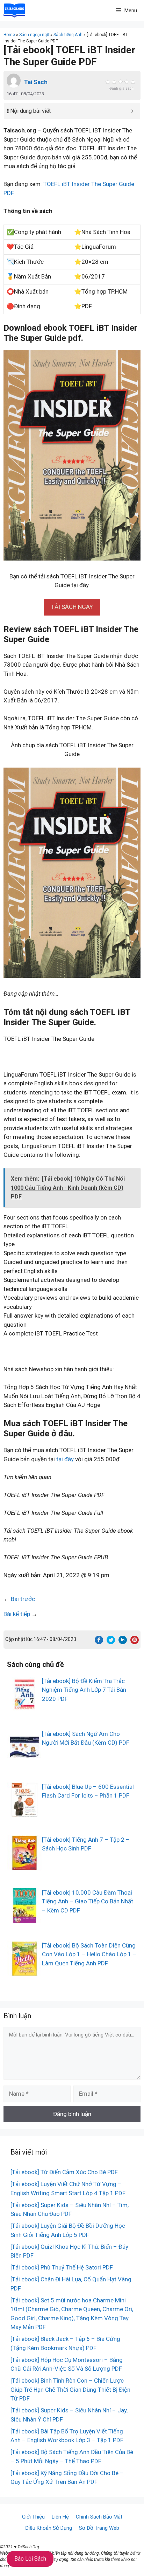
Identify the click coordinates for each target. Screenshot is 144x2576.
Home (9, 35)
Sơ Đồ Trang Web (99, 2528)
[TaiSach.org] (14, 11)
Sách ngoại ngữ (34, 35)
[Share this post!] (99, 1642)
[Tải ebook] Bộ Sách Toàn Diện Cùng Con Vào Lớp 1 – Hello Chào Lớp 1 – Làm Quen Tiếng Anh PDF (89, 1954)
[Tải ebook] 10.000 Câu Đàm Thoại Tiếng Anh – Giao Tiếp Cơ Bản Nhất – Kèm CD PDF (88, 1901)
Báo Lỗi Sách (30, 2559)
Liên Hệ (60, 2517)
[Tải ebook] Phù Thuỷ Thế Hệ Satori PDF (62, 2267)
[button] (72, 607)
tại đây (65, 1459)
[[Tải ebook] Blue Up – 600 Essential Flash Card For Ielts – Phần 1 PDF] (24, 1813)
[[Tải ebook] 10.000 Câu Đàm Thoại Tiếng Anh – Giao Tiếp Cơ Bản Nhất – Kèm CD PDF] (24, 1918)
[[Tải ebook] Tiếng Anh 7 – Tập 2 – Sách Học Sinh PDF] (24, 1866)
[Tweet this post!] (111, 1642)
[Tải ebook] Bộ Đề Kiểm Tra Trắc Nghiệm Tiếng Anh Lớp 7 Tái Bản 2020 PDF (84, 1690)
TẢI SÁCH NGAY (72, 607)
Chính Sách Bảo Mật (99, 2517)
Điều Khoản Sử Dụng (49, 2528)
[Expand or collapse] (132, 111)
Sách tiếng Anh (68, 35)
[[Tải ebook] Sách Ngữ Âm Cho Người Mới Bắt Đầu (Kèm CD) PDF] (24, 1760)
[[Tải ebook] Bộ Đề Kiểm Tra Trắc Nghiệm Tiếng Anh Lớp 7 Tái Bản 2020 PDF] (24, 1707)
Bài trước (23, 1599)
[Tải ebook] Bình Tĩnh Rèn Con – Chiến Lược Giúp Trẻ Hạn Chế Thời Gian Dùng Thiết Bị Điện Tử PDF (70, 2389)
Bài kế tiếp (17, 1614)
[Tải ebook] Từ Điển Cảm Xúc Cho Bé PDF (64, 2172)
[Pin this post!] (135, 1642)
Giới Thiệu (33, 2517)
